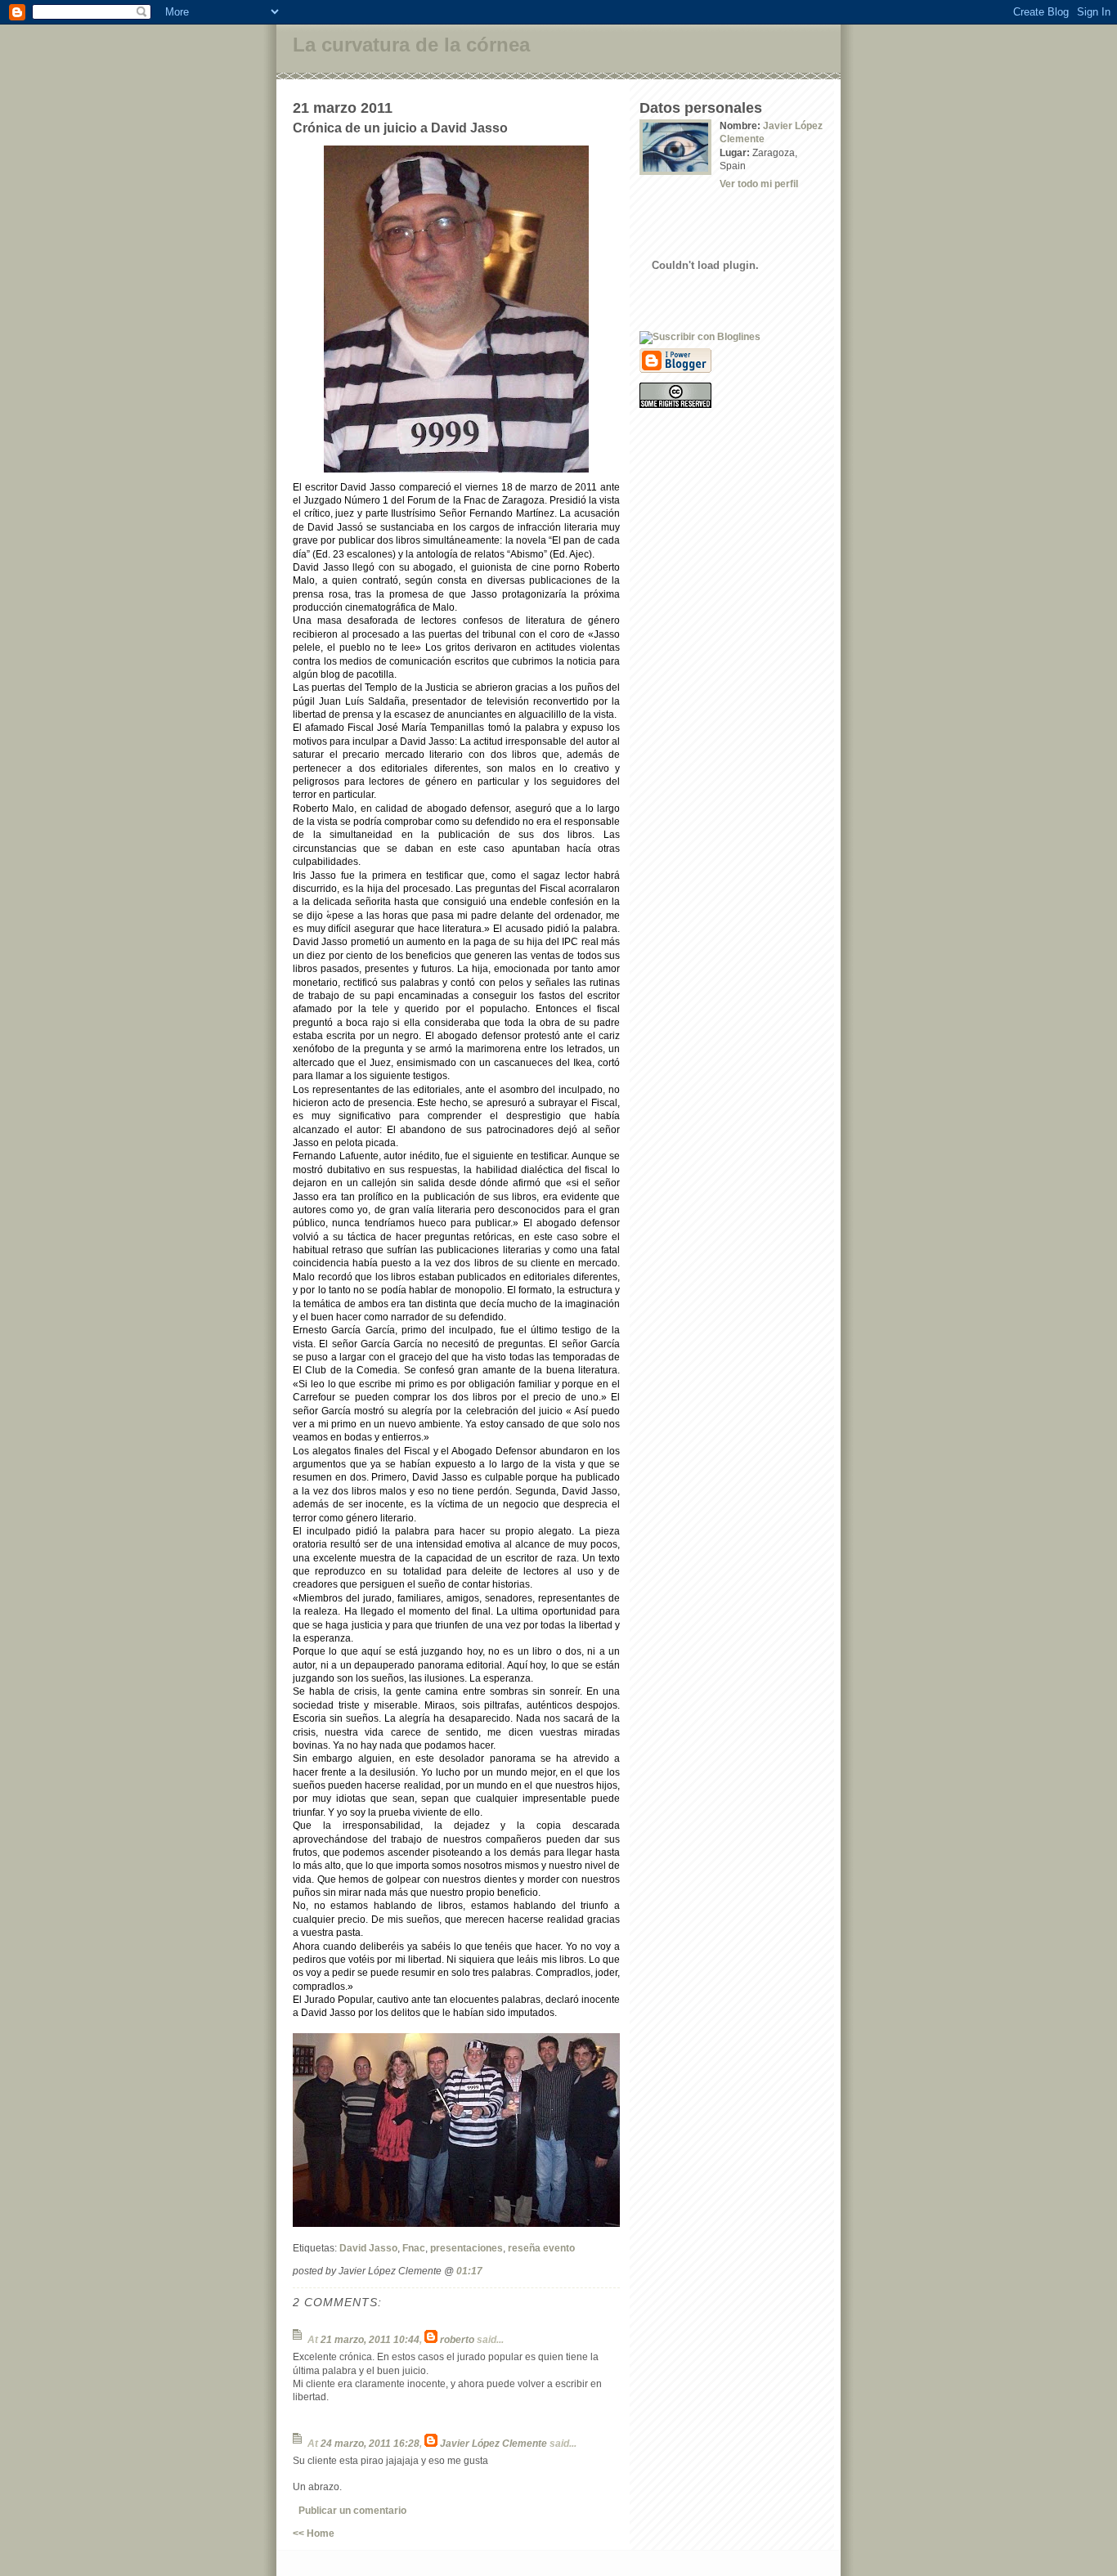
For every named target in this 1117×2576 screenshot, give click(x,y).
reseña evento (541, 2248)
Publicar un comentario (352, 2510)
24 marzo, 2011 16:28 (370, 2443)
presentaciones (467, 2248)
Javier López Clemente (493, 2443)
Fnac (414, 2248)
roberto (457, 2339)
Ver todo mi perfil (759, 184)
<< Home (314, 2533)
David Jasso (368, 2248)
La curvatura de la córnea (411, 45)
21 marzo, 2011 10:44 (370, 2339)
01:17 (469, 2271)
